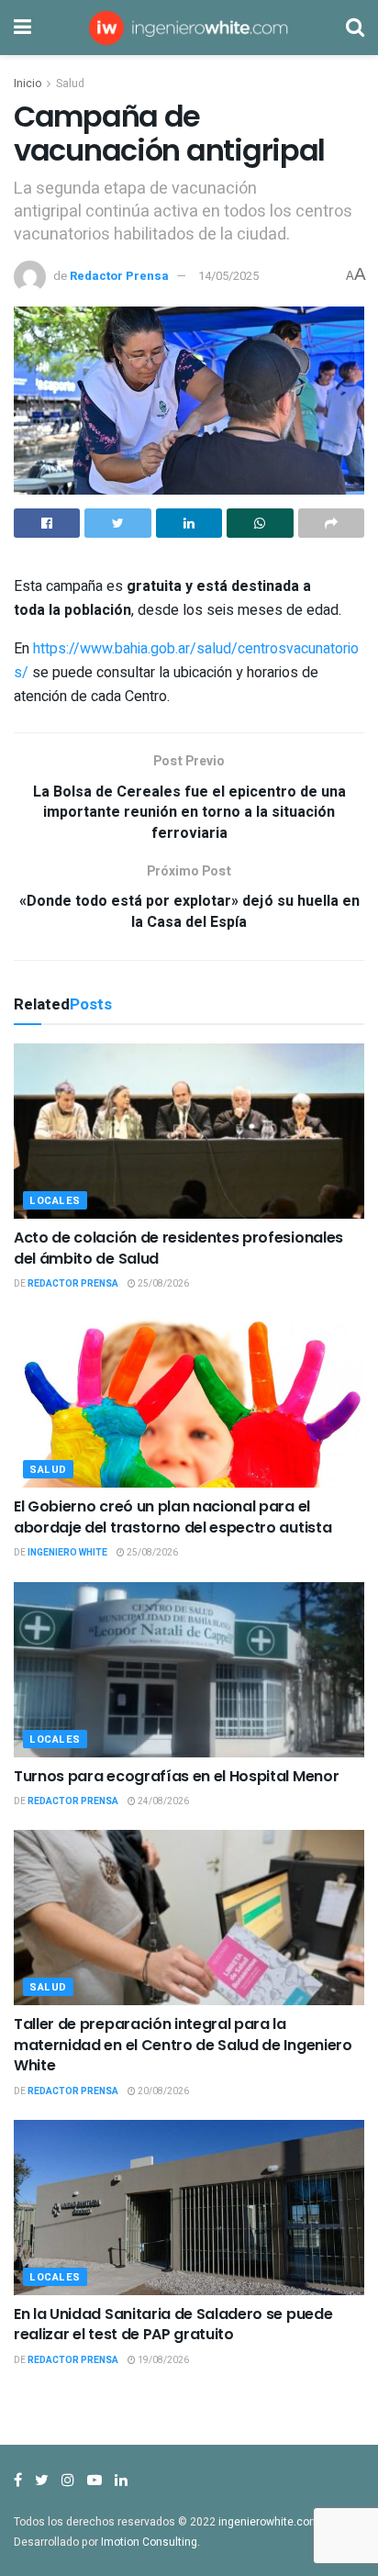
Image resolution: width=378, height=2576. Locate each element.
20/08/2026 (162, 2091)
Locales (55, 1201)
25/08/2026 (162, 1284)
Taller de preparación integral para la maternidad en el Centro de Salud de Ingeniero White (183, 2045)
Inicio (28, 84)
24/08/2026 (162, 1801)
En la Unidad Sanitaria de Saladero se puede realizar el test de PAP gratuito (173, 2324)
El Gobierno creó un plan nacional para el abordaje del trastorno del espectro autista (172, 1517)
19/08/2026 (162, 2360)
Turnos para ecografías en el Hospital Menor (176, 1776)
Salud (70, 84)
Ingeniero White (67, 1553)
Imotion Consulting (149, 2542)
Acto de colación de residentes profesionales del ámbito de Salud (178, 1248)
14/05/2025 (228, 276)
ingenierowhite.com (269, 2522)
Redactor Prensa (119, 276)
